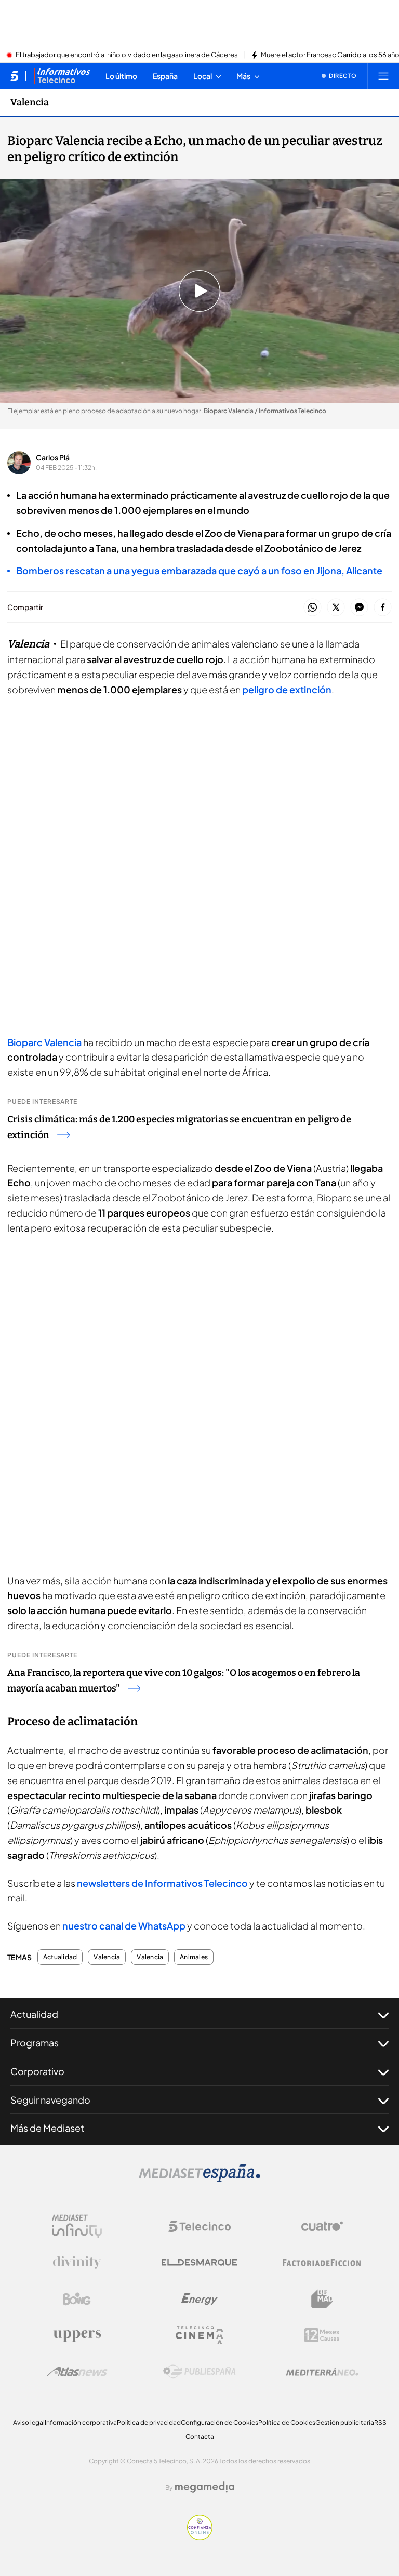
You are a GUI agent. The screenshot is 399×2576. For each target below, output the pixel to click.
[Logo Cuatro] (322, 2226)
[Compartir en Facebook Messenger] (359, 608)
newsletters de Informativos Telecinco (163, 1883)
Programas (35, 2043)
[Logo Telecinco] (199, 2226)
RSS (380, 2422)
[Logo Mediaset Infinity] (77, 2226)
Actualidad (60, 1957)
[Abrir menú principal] (383, 76)
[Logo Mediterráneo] (322, 2372)
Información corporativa (81, 2422)
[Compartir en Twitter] (336, 608)
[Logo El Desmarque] (199, 2262)
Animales (194, 1957)
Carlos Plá (53, 457)
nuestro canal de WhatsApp (124, 1926)
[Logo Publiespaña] (199, 2372)
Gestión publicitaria (345, 2422)
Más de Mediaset (47, 2128)
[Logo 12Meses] (322, 2335)
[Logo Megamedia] (205, 2487)
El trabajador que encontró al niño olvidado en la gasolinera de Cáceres (127, 55)
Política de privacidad (149, 2422)
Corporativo (37, 2071)
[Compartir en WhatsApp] (312, 608)
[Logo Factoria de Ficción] (322, 2263)
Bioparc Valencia (45, 1042)
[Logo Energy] (199, 2299)
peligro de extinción (286, 689)
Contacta (200, 2436)
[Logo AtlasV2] (77, 2372)
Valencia (30, 102)
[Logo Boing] (77, 2299)
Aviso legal (29, 2422)
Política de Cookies (287, 2422)
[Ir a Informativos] (62, 76)
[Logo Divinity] (77, 2263)
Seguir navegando (50, 2100)
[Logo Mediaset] (199, 2179)
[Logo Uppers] (77, 2335)
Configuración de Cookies (220, 2422)
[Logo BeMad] (322, 2299)
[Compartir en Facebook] (383, 608)
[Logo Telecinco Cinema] (199, 2335)
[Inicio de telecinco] (14, 76)
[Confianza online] (200, 2537)
